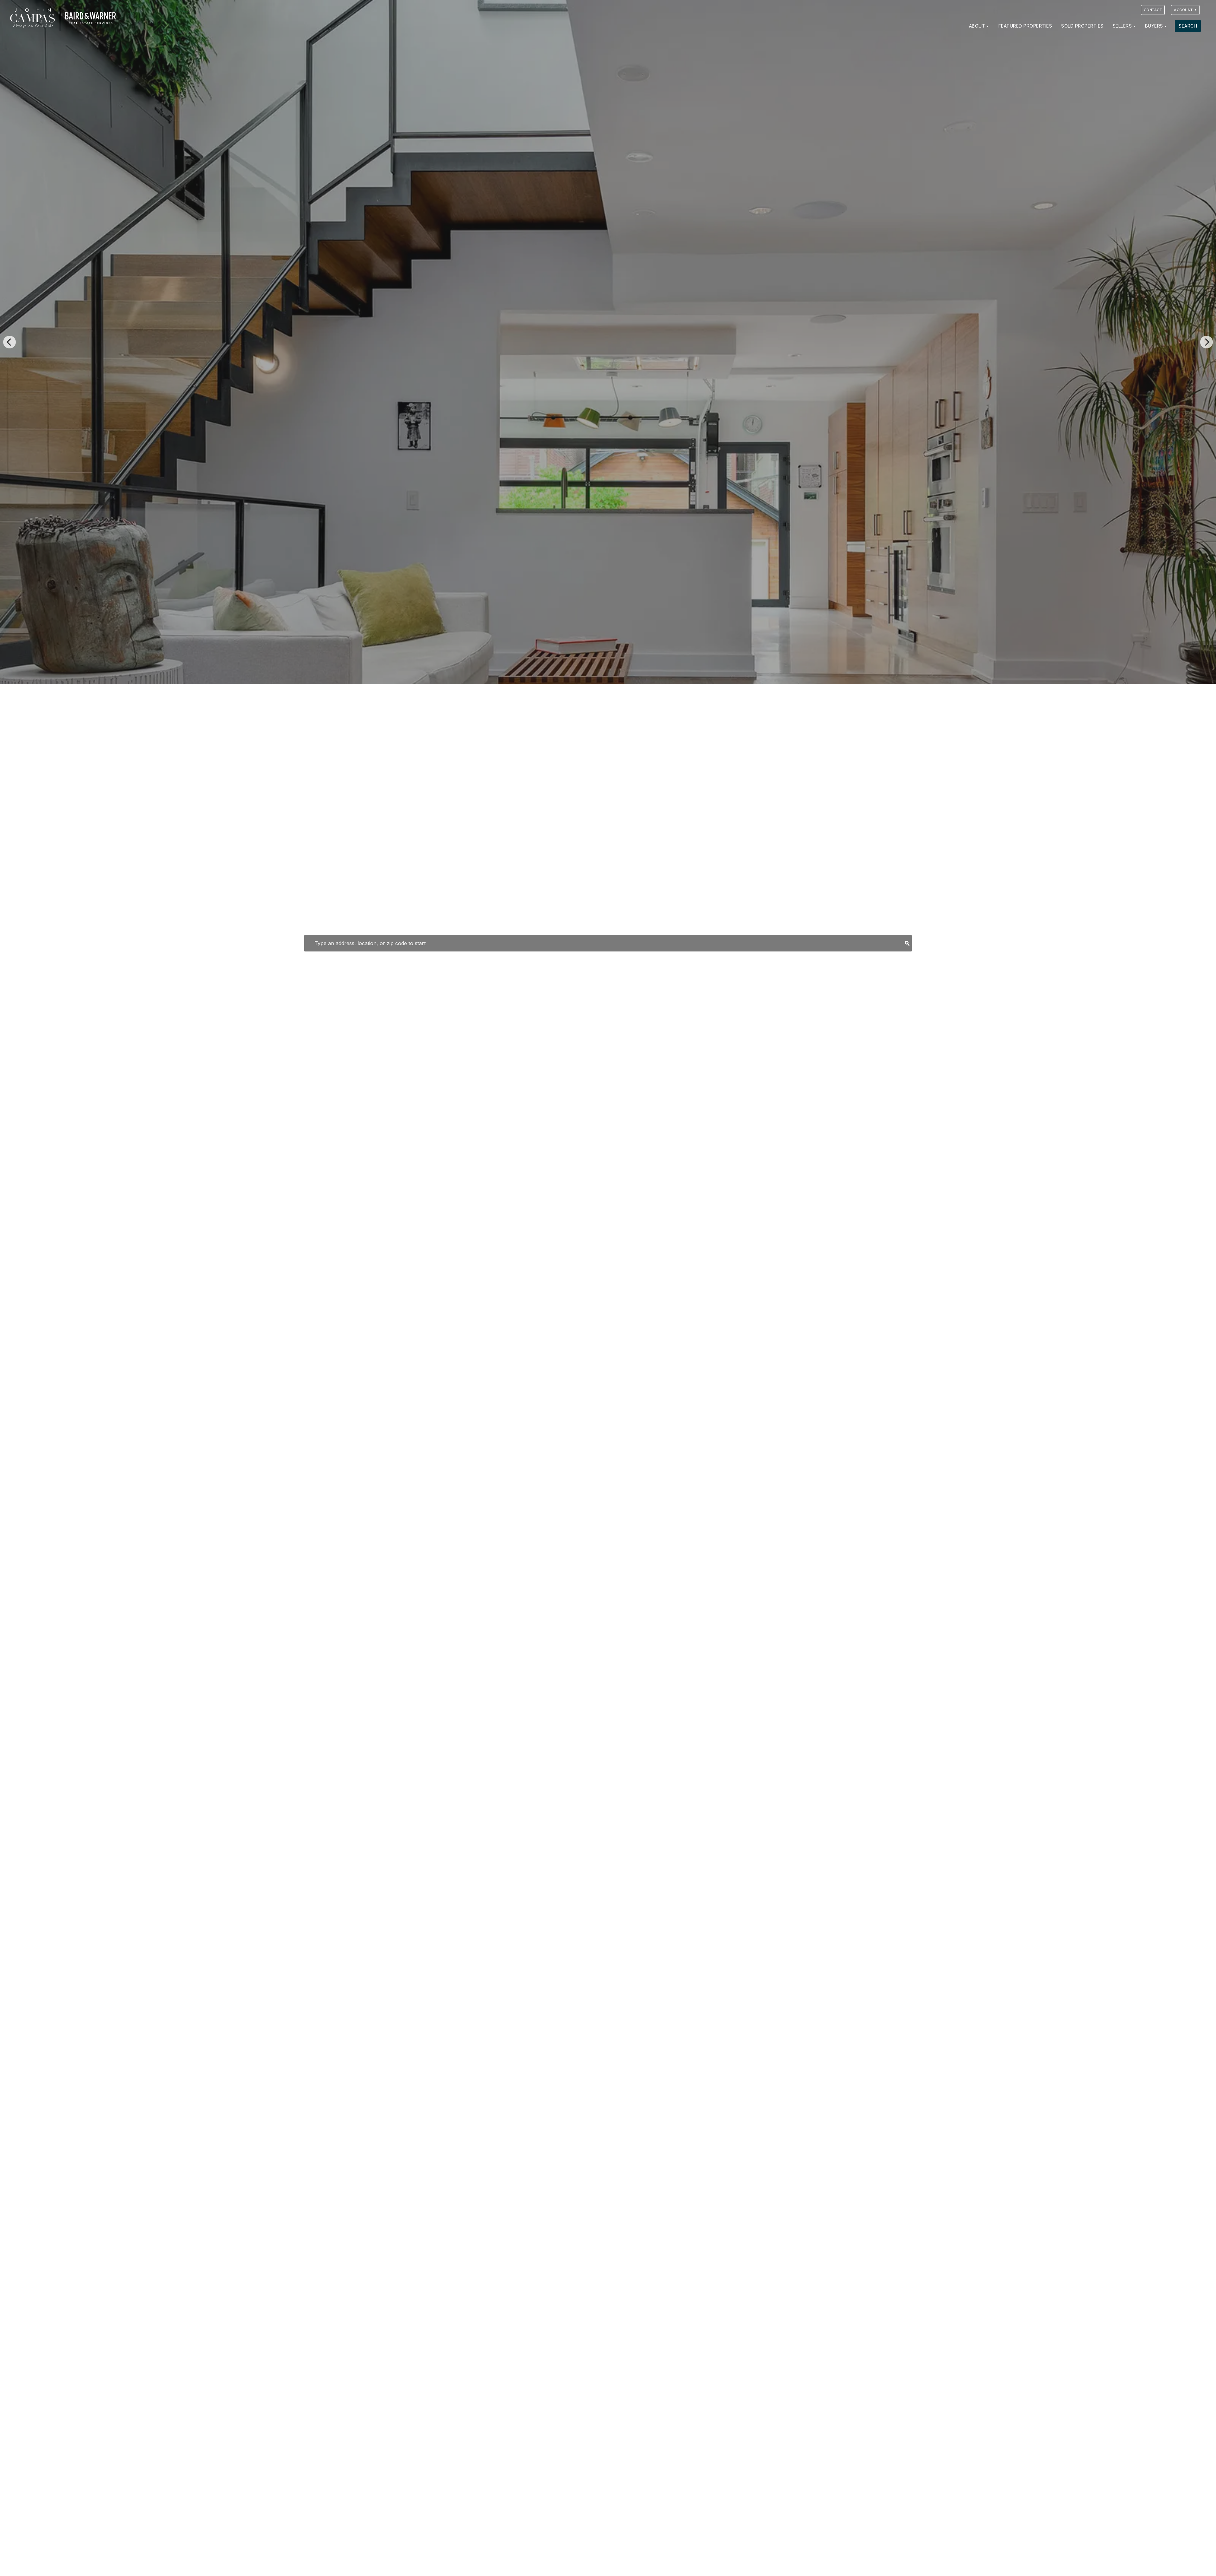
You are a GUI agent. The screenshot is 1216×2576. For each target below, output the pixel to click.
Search (1188, 26)
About (977, 26)
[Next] (1206, 342)
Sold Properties (1082, 26)
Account (1183, 10)
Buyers (1154, 26)
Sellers (1122, 26)
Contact (1153, 10)
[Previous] (9, 342)
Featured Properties (1025, 26)
